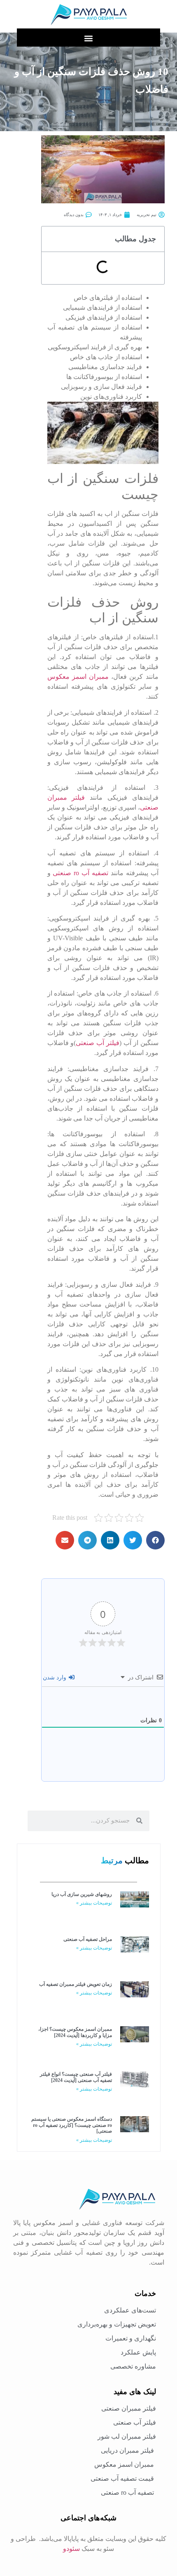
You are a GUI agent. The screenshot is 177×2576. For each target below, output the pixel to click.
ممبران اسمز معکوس (78, 677)
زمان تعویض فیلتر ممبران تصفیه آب (76, 1984)
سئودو (71, 2549)
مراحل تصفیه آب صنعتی (88, 1939)
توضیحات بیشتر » (94, 1903)
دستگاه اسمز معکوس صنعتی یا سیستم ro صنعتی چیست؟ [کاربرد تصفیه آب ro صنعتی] (72, 2125)
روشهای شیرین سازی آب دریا (82, 1894)
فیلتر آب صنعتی (98, 1043)
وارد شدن (55, 1678)
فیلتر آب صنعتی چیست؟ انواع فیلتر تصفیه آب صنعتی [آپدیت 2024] (76, 2077)
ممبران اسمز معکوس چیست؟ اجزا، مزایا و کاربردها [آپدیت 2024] (75, 2032)
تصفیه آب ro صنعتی (80, 873)
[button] (89, 38)
